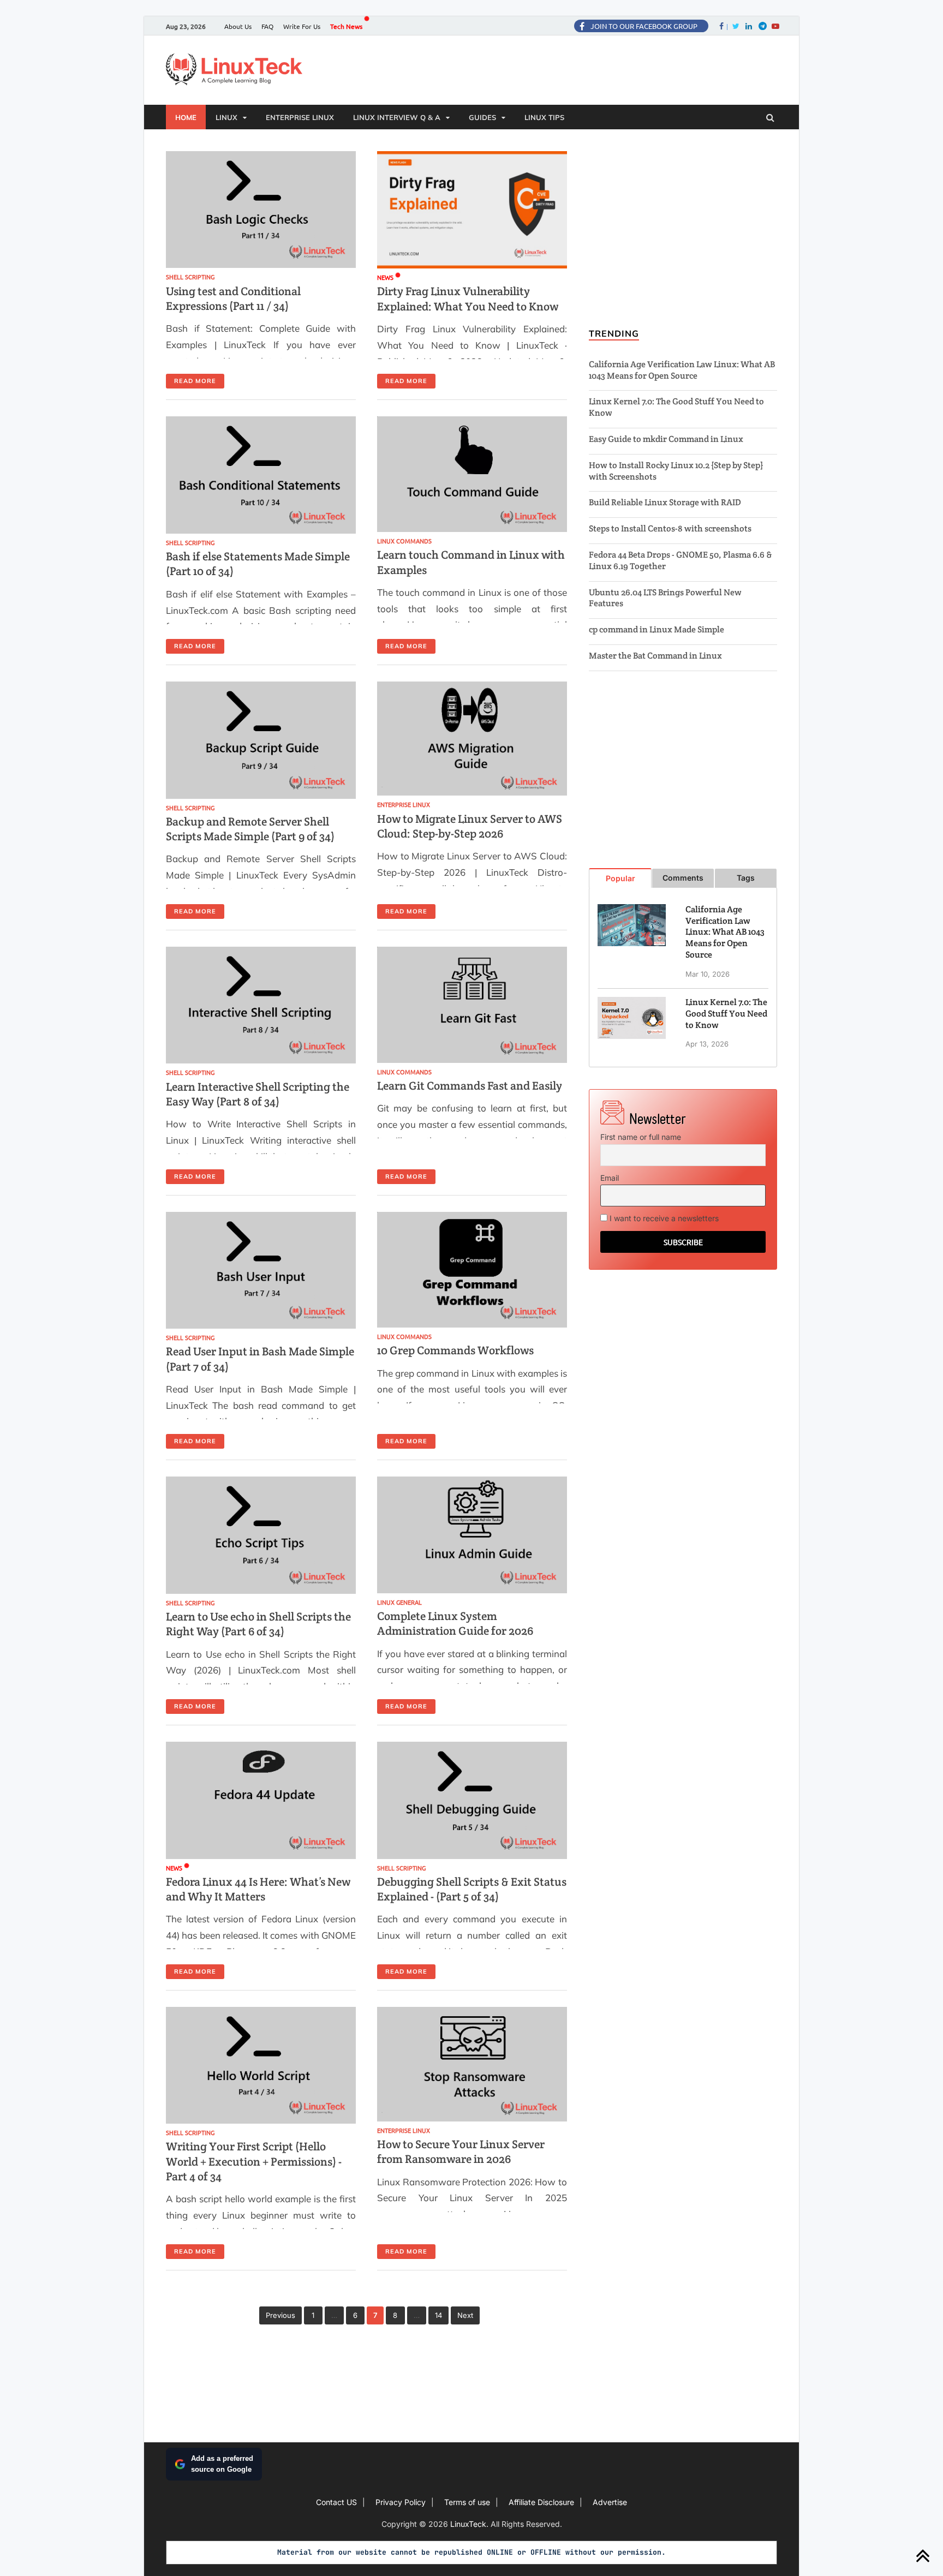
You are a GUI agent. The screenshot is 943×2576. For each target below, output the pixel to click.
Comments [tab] (683, 878)
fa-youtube (774, 26)
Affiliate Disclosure (541, 2502)
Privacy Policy (401, 2502)
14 (438, 2315)
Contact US (336, 2502)
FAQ (267, 26)
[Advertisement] (563, 71)
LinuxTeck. (470, 2524)
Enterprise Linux (300, 117)
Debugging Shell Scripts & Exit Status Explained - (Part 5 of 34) (472, 1889)
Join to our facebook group (644, 26)
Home (186, 117)
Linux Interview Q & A (397, 117)
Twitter (735, 26)
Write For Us (302, 26)
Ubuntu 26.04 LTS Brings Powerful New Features (665, 598)
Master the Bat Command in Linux (655, 656)
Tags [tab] (746, 878)
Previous (280, 2315)
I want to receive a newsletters (663, 1218)
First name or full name (641, 1137)
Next (465, 2315)
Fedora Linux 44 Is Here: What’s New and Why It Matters (258, 1889)
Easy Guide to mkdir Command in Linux (666, 439)
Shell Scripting (190, 277)
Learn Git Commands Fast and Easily (470, 1086)
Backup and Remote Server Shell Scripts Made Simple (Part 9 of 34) (250, 829)
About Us (238, 26)
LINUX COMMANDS (404, 541)
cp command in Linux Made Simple (656, 629)
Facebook (727, 26)
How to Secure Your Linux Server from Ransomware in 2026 (461, 2151)
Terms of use (467, 2502)
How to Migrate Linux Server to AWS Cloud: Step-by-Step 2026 (470, 826)
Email (610, 1178)
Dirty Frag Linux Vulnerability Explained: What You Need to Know (468, 298)
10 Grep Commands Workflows (455, 1350)
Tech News (346, 26)
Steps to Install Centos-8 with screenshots (670, 528)
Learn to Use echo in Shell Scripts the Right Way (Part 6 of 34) (258, 1624)
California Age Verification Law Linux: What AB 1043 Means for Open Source (682, 370)
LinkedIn (748, 26)
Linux (226, 117)
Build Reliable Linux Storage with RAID (665, 502)
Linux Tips (544, 117)
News (385, 277)
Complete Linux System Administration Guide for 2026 (455, 1623)
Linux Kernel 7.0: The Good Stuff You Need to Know (676, 407)
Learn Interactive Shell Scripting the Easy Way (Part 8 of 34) (258, 1094)
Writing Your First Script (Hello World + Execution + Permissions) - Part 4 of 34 (254, 2161)
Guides (482, 117)
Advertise (610, 2502)
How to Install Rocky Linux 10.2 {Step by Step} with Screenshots (676, 471)
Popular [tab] (620, 878)
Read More (195, 381)
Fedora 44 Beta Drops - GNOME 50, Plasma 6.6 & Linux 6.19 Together (680, 560)
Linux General (399, 1602)
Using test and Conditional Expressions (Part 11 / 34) (233, 298)
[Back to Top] (923, 2556)
